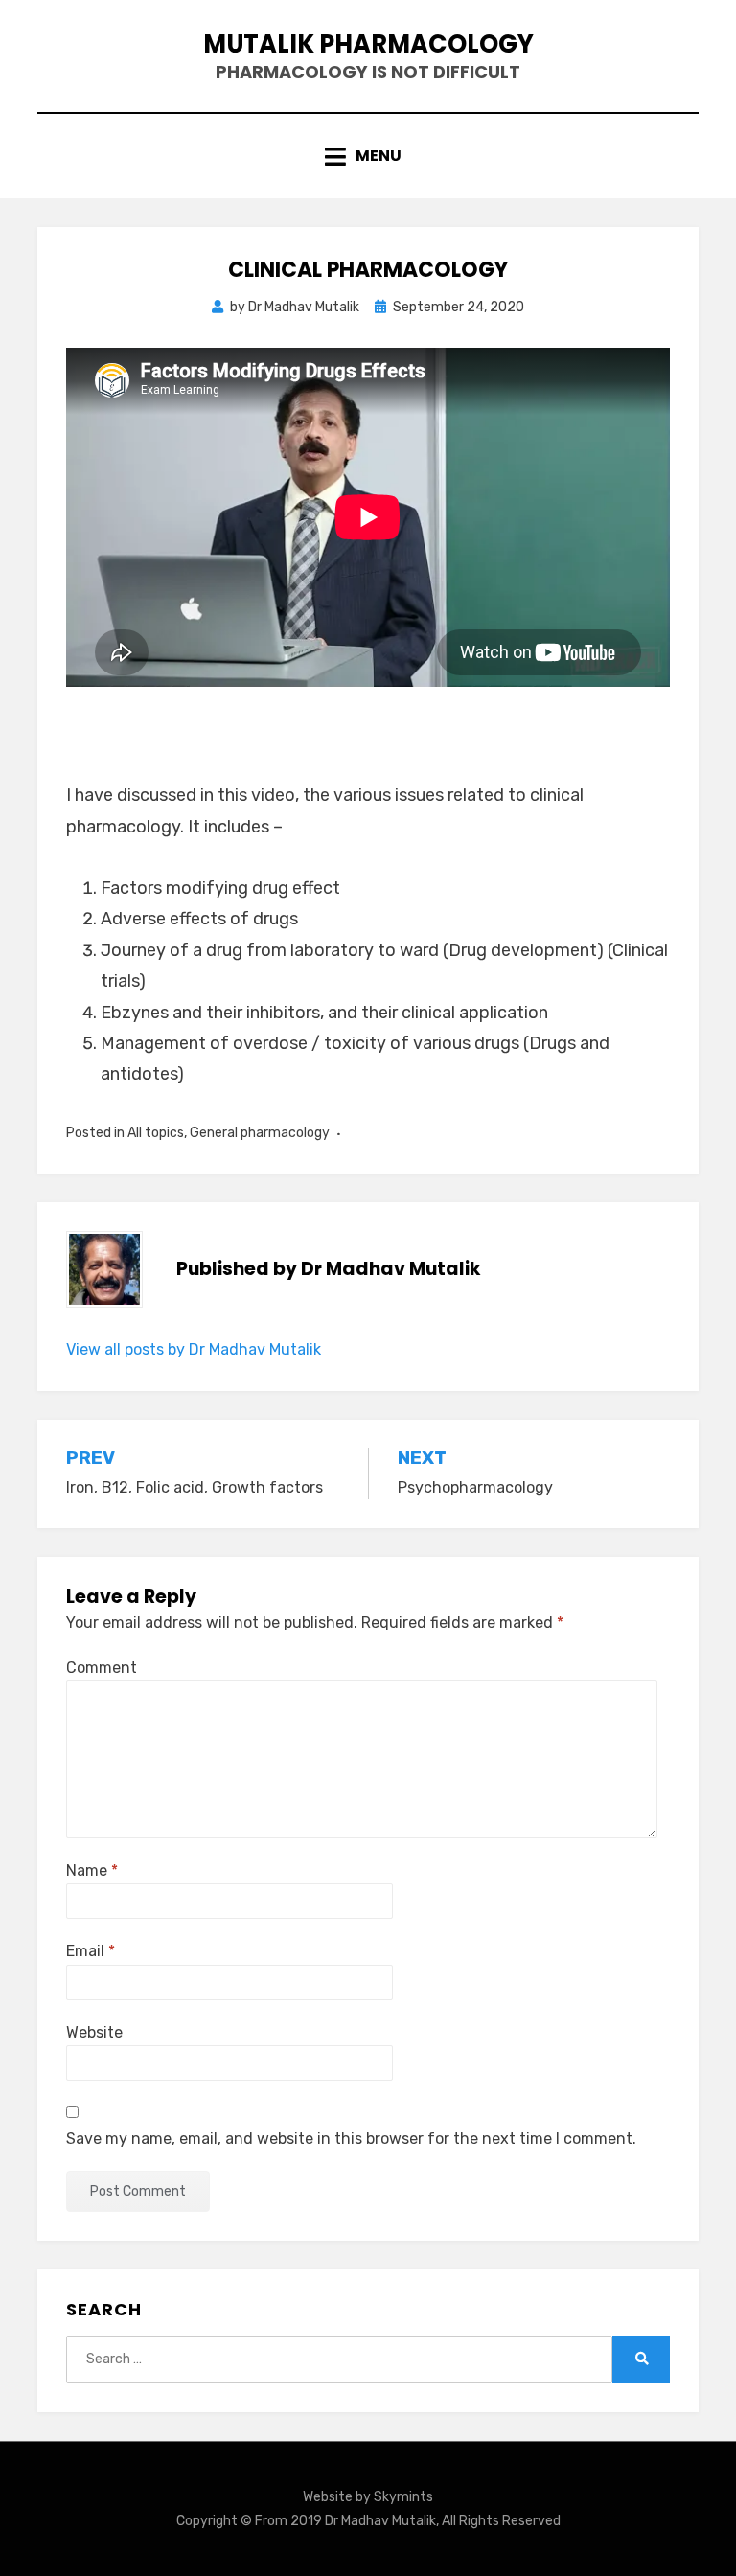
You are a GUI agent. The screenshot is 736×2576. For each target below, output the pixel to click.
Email (91, 1951)
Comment (102, 1667)
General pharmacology (260, 1133)
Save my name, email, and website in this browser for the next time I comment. (351, 2139)
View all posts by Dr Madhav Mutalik (194, 1349)
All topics (156, 1133)
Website (94, 2032)
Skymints (403, 2497)
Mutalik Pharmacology (368, 44)
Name (92, 1870)
